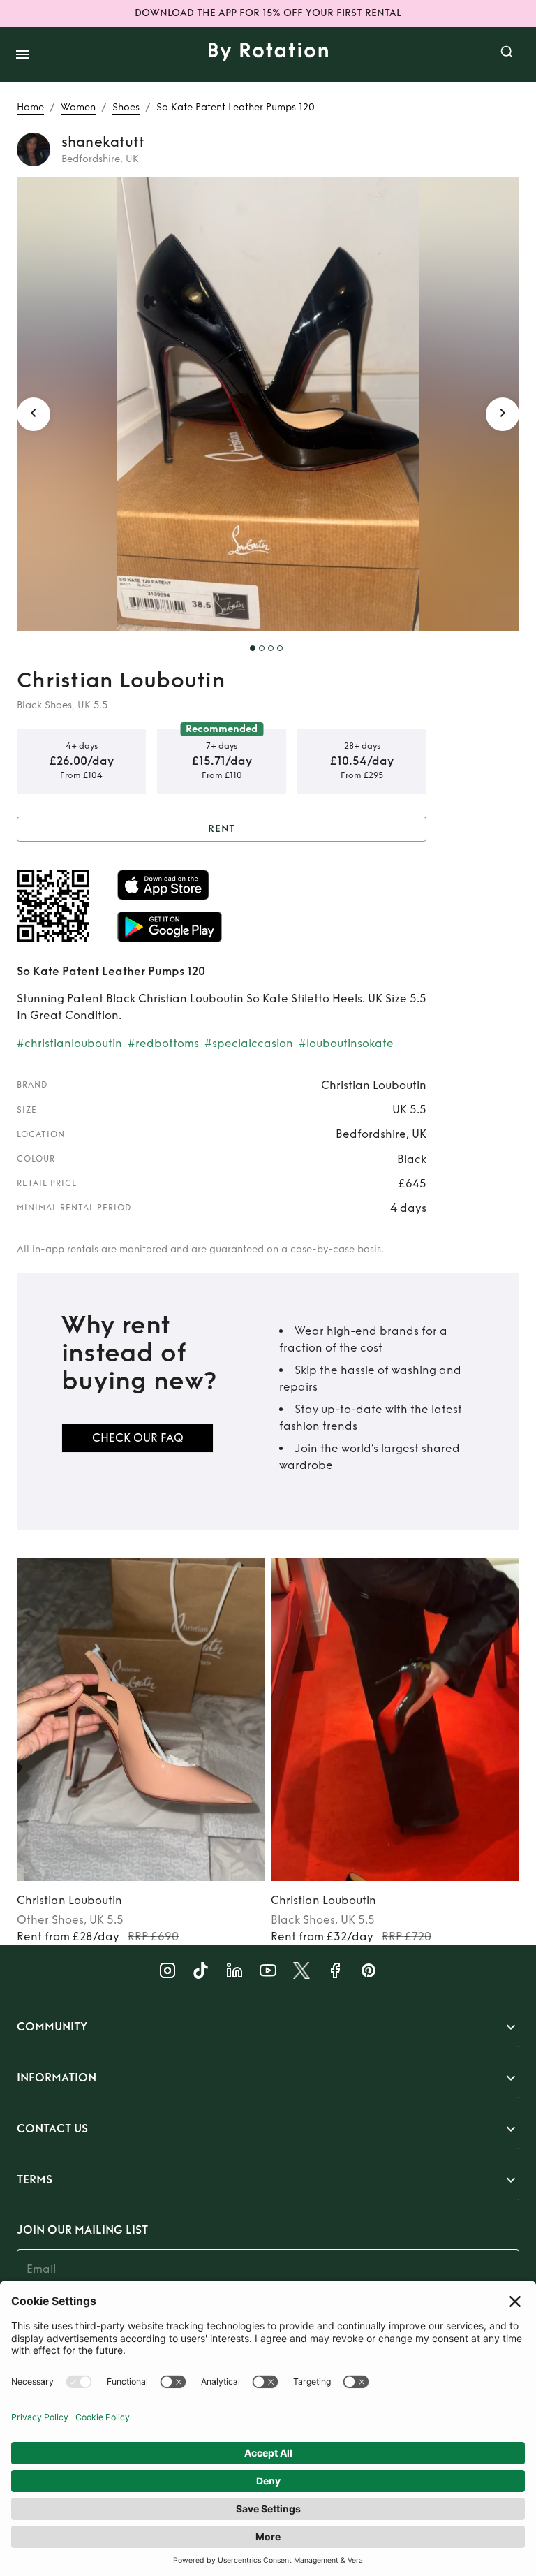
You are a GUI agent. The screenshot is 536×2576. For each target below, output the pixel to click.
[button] (268, 2027)
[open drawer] (22, 54)
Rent (222, 829)
